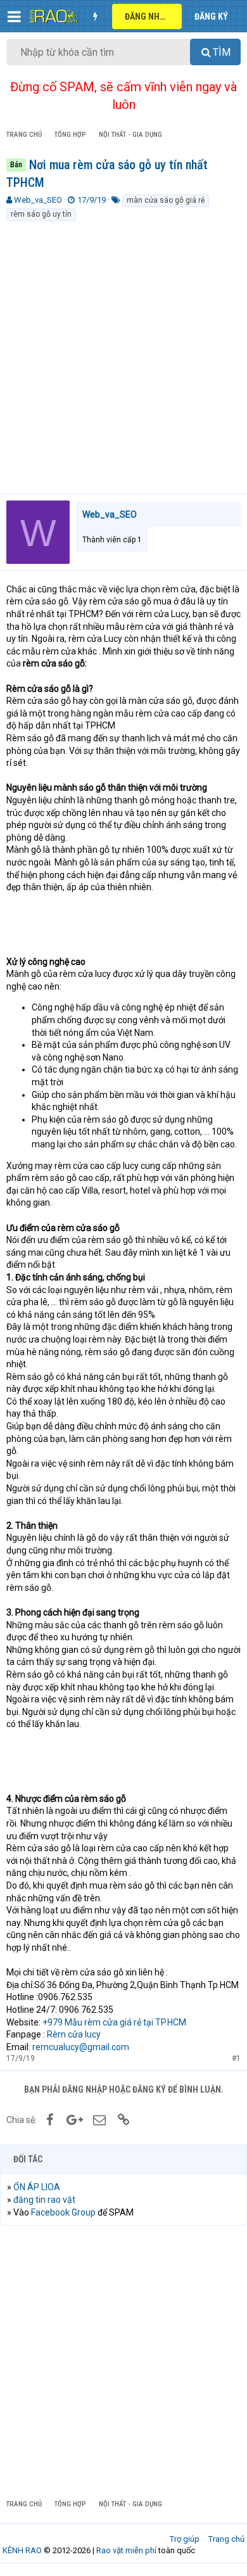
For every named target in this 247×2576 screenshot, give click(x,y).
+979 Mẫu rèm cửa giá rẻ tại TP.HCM (114, 2022)
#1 (236, 2058)
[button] (14, 16)
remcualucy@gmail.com (81, 2047)
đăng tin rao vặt (44, 2200)
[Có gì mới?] (95, 16)
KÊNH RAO (22, 2550)
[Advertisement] (123, 352)
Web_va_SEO (38, 200)
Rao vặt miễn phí (126, 2550)
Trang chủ (226, 2539)
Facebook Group (63, 2212)
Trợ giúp (185, 2539)
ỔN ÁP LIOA (37, 2187)
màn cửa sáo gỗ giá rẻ (166, 200)
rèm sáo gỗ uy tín (41, 214)
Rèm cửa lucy (74, 2034)
